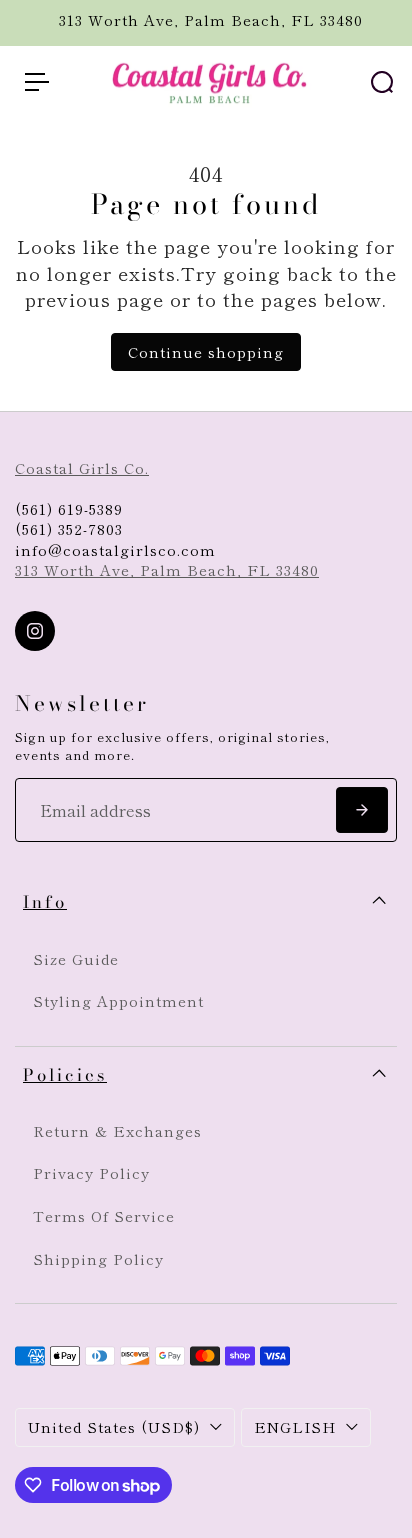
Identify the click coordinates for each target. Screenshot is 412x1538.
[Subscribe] (362, 810)
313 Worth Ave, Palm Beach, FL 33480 (167, 569)
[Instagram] (35, 631)
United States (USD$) (114, 1426)
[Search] (382, 82)
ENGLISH (295, 1426)
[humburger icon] (37, 82)
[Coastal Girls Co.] (206, 83)
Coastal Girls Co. (82, 467)
